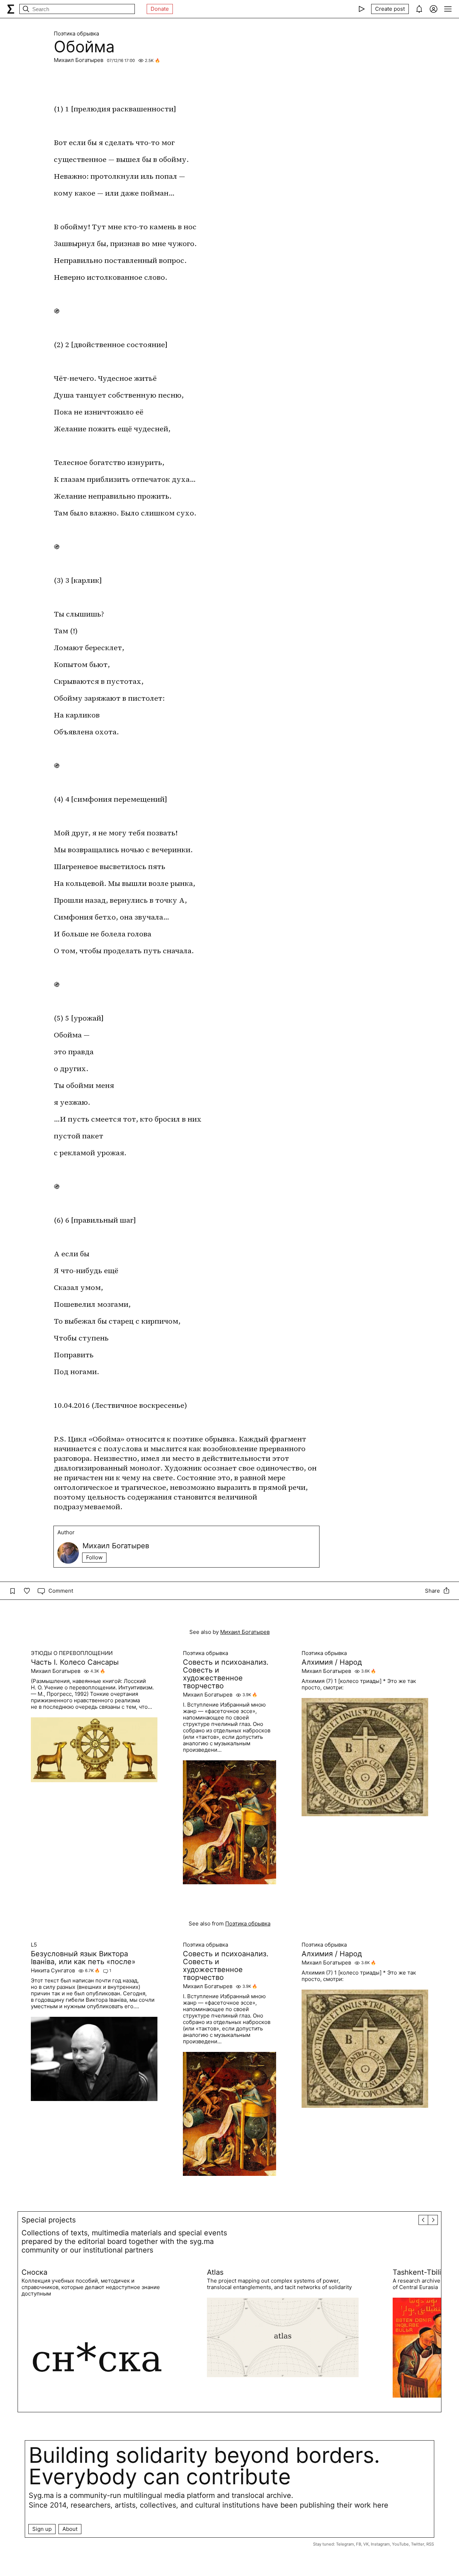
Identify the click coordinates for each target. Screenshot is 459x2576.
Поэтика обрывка (76, 34)
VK (366, 2544)
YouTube (400, 2544)
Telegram (345, 2544)
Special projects (49, 2220)
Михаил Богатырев (79, 60)
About (70, 2529)
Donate (160, 9)
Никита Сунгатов (53, 1971)
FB (359, 2544)
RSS (430, 2544)
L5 (34, 1945)
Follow (94, 1557)
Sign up (42, 2529)
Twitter (418, 2544)
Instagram (380, 2544)
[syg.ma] (11, 9)
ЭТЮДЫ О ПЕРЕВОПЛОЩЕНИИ (72, 1653)
